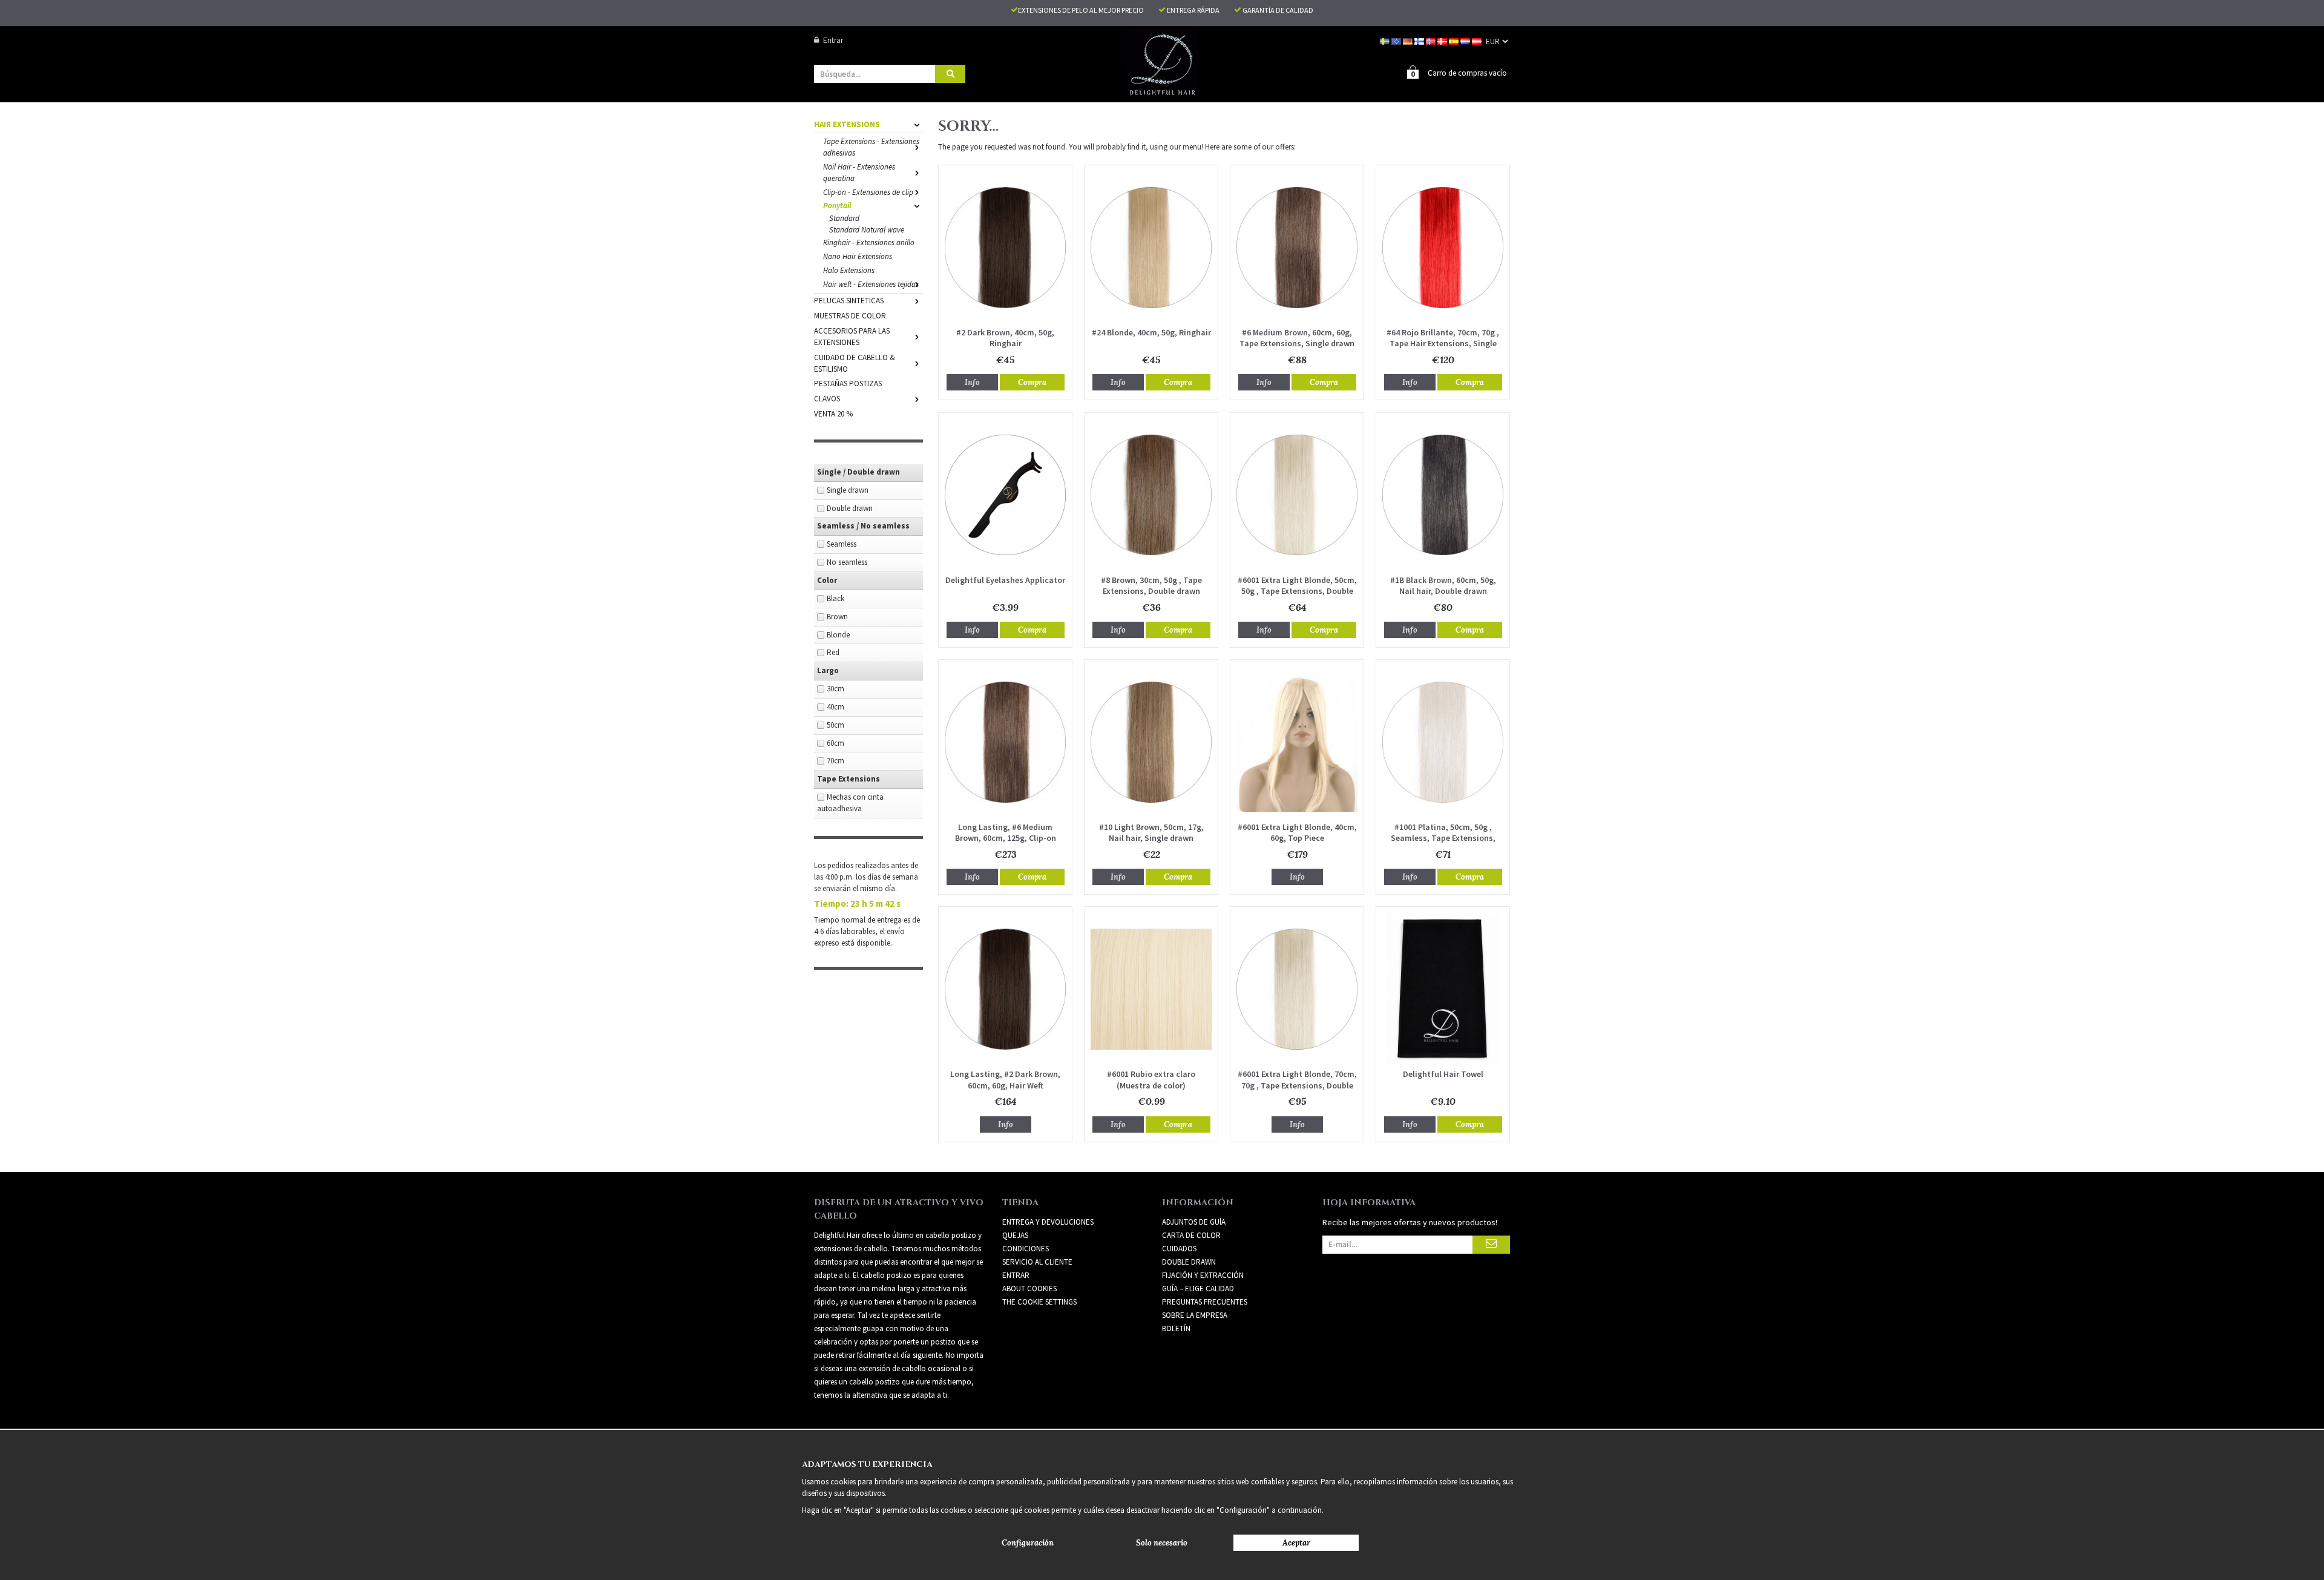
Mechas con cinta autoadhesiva (850, 803)
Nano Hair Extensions (858, 256)
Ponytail (837, 206)
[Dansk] (1443, 40)
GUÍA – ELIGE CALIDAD (1198, 1289)
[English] (1397, 40)
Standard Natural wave (867, 230)
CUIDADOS (1179, 1249)
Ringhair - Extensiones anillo (869, 242)
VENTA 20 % (833, 414)
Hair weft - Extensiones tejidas (871, 284)
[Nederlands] (1466, 40)
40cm (835, 707)
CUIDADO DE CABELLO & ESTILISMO (855, 363)
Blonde (838, 635)
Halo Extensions (849, 270)
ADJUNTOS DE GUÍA (1194, 1222)
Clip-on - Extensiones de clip (868, 192)
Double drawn (850, 508)
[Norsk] (1432, 40)
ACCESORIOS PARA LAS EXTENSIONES (852, 337)
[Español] (1455, 40)
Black (835, 598)
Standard (844, 218)
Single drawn (848, 490)
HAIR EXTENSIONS (847, 124)
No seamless (847, 562)
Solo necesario (1162, 1543)
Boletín (1176, 1328)
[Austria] (1478, 40)
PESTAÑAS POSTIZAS (848, 383)
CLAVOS (827, 399)
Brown (837, 617)
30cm (835, 689)
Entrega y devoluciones (1048, 1222)
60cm (835, 743)
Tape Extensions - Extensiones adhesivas (871, 147)
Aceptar (1296, 1543)
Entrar (833, 40)
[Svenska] (1386, 40)
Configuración (1028, 1543)
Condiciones (1026, 1249)
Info (972, 382)
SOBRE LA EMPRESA (1195, 1315)
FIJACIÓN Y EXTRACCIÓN (1203, 1275)
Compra (1032, 382)
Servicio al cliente (1037, 1262)
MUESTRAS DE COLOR (850, 316)
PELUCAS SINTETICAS (849, 301)
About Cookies (1029, 1289)
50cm (835, 725)
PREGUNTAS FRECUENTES (1205, 1302)
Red (833, 652)
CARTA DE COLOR (1191, 1235)
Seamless (842, 544)
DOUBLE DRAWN (1189, 1262)
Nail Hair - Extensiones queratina (859, 173)
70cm (835, 761)
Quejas (1015, 1235)
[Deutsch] (1409, 40)
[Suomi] (1420, 40)
